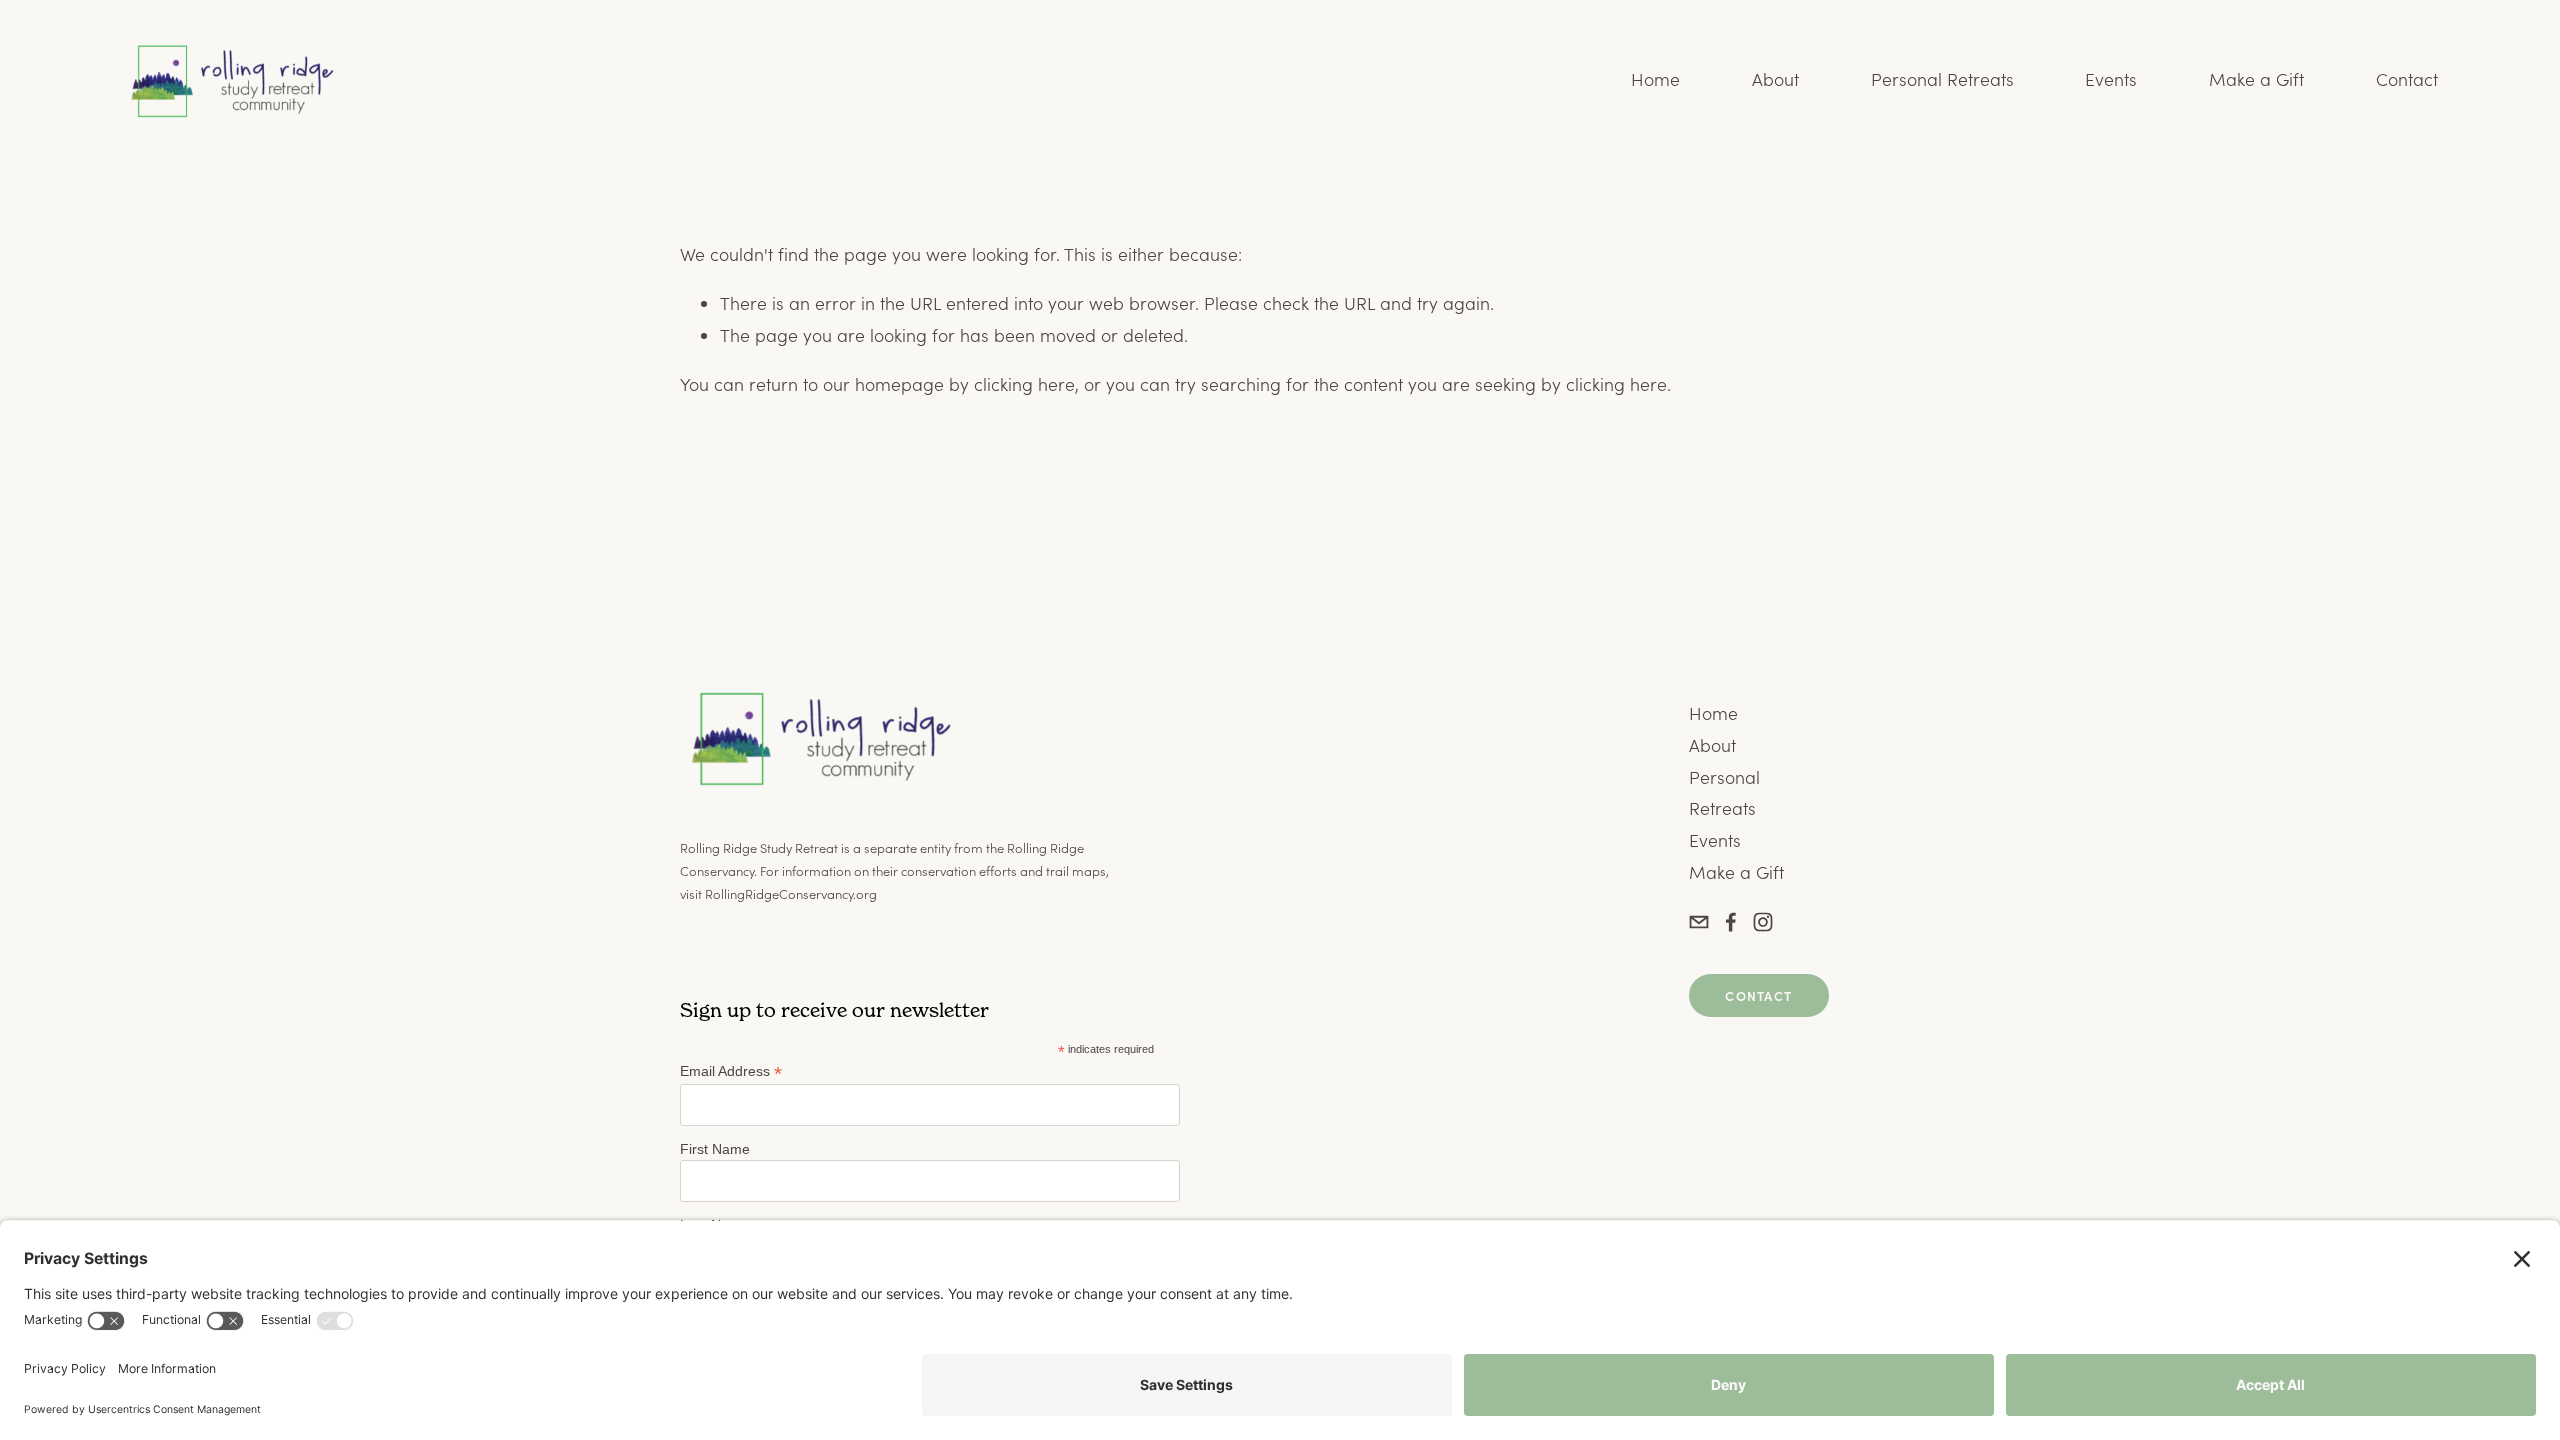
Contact (2407, 79)
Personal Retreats (1942, 79)
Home (1655, 79)
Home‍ (1713, 713)
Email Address (731, 1071)
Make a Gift (2256, 79)
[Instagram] (1763, 922)
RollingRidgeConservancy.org (791, 893)
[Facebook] (1731, 922)
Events (2111, 79)
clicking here (1024, 384)
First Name (715, 1149)
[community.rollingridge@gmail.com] (1699, 922)
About (1775, 79)
